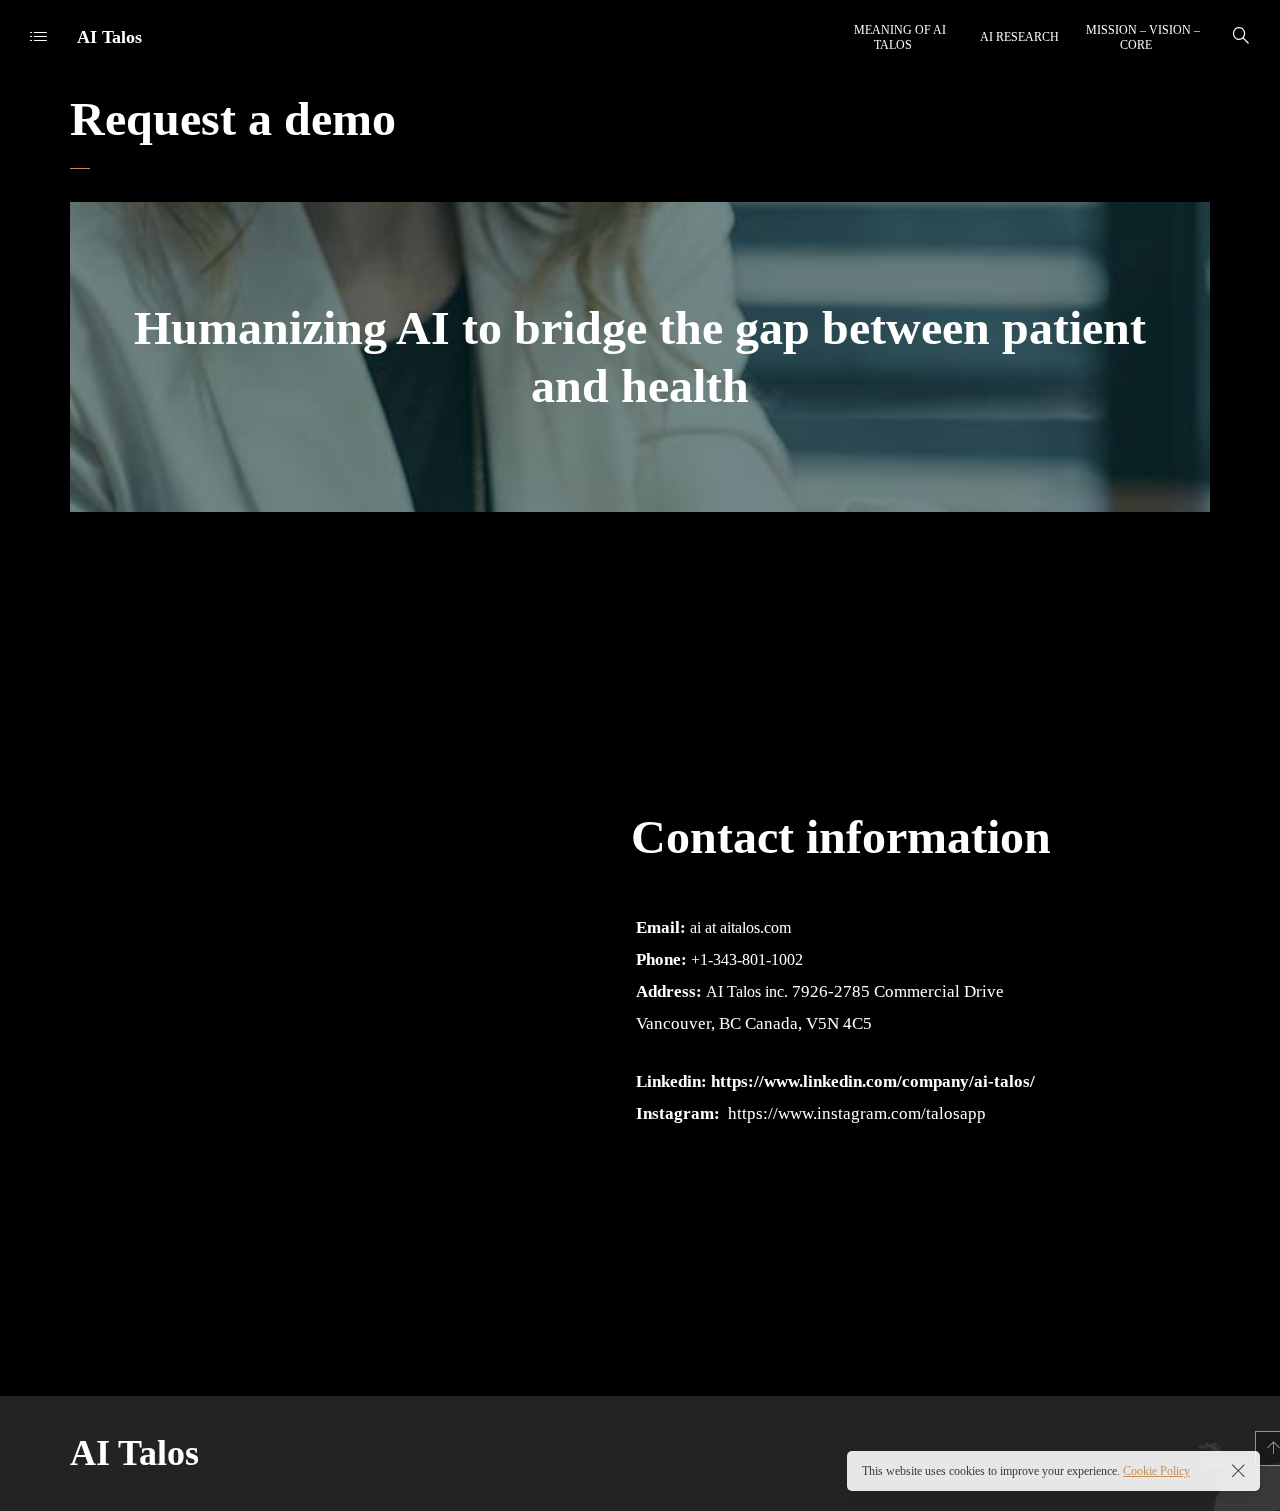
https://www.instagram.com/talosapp (857, 1113)
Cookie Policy (1156, 1471)
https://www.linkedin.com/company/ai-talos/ (873, 1081)
